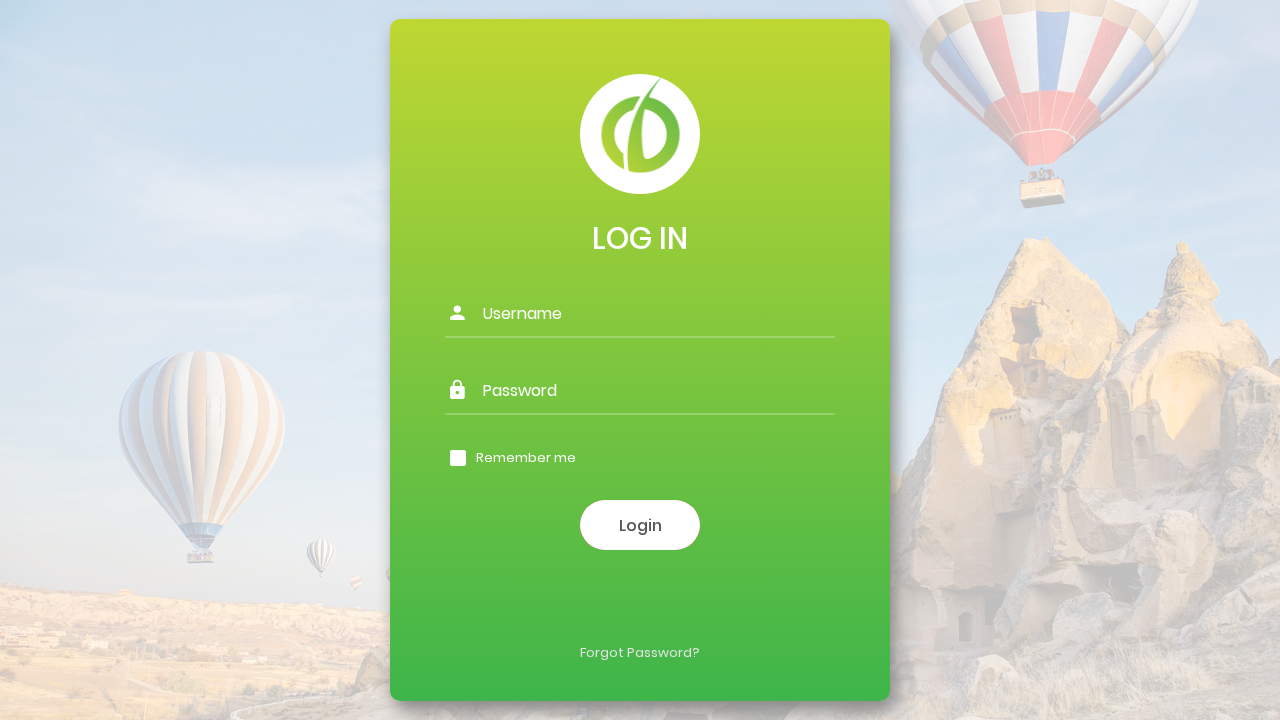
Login (640, 525)
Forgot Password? (640, 652)
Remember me (526, 458)
